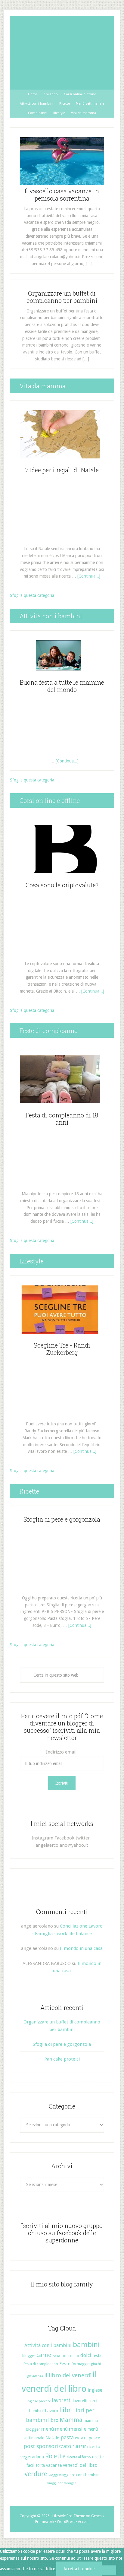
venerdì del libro (80, 2465)
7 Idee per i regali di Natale (62, 470)
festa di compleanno (41, 2364)
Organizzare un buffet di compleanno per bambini (62, 297)
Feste (65, 2364)
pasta (67, 2437)
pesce (94, 2438)
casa (56, 2356)
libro (53, 2420)
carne (44, 2355)
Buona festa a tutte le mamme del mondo (62, 686)
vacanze (54, 2465)
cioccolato (70, 2356)
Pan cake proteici (62, 2059)
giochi (96, 2364)
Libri (66, 2410)
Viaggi (53, 2475)
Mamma (71, 2420)
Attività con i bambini (48, 2345)
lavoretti (62, 2400)
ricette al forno (79, 2457)
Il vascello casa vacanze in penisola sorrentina (62, 195)
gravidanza (35, 2376)
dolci (86, 2355)
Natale (52, 2438)
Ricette (55, 2456)
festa (97, 2356)
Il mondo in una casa (81, 1948)
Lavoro (51, 2411)
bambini (86, 2345)
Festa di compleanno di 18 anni (62, 1119)
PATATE (81, 2438)
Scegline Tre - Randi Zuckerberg (62, 1349)
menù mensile (71, 2429)
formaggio (81, 2364)
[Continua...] (89, 576)
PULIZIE (79, 2447)
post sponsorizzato (48, 2446)
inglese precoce (39, 2401)
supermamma (62, 53)
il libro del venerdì (68, 2375)
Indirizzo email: (62, 1752)
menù (48, 2429)
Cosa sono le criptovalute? (62, 885)
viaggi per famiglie (62, 2483)
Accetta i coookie (79, 2569)
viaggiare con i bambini (79, 2475)
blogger (29, 2356)
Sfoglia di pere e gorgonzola (62, 1519)
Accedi (83, 2522)
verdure (36, 2474)
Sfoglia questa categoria (32, 595)
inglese (95, 2390)
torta (40, 2465)
